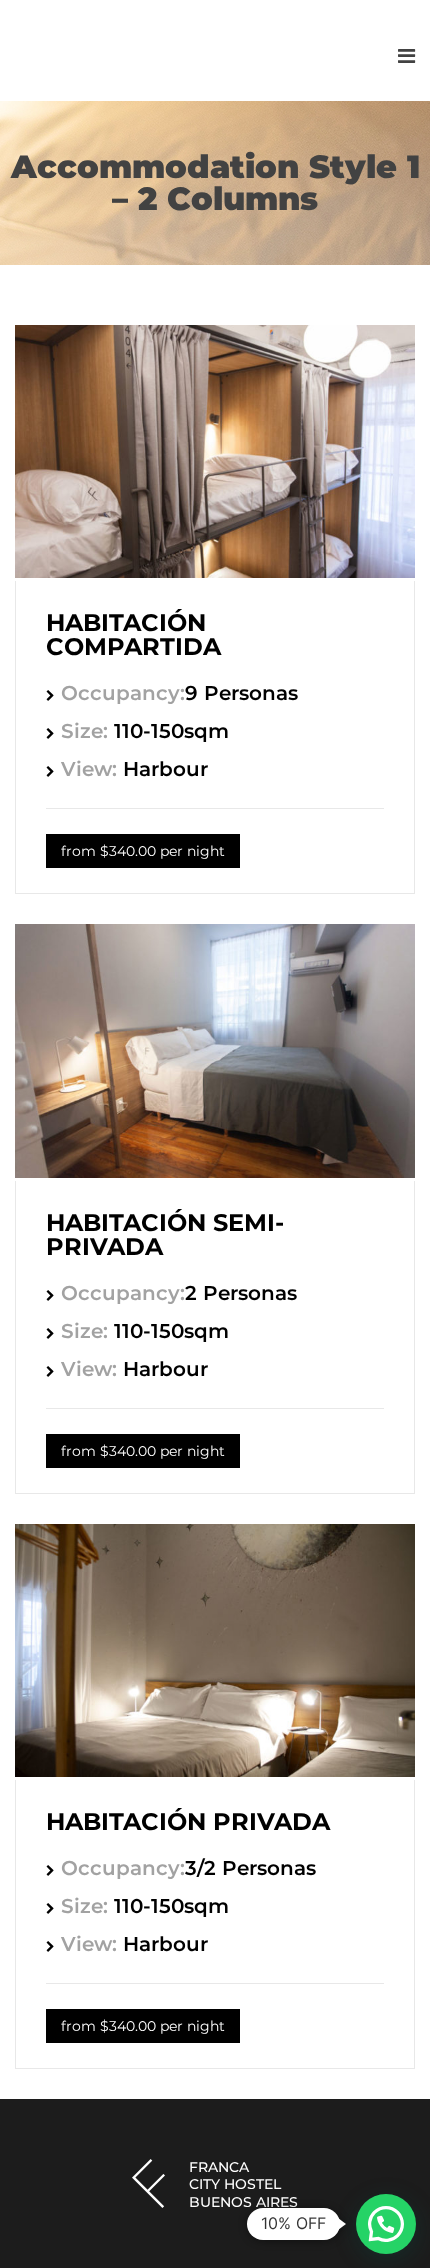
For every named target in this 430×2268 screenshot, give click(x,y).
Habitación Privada (188, 1821)
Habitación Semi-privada (165, 1234)
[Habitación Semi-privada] (215, 1172)
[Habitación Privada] (215, 1771)
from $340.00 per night (143, 851)
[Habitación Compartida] (215, 572)
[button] (386, 2224)
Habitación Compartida (133, 634)
